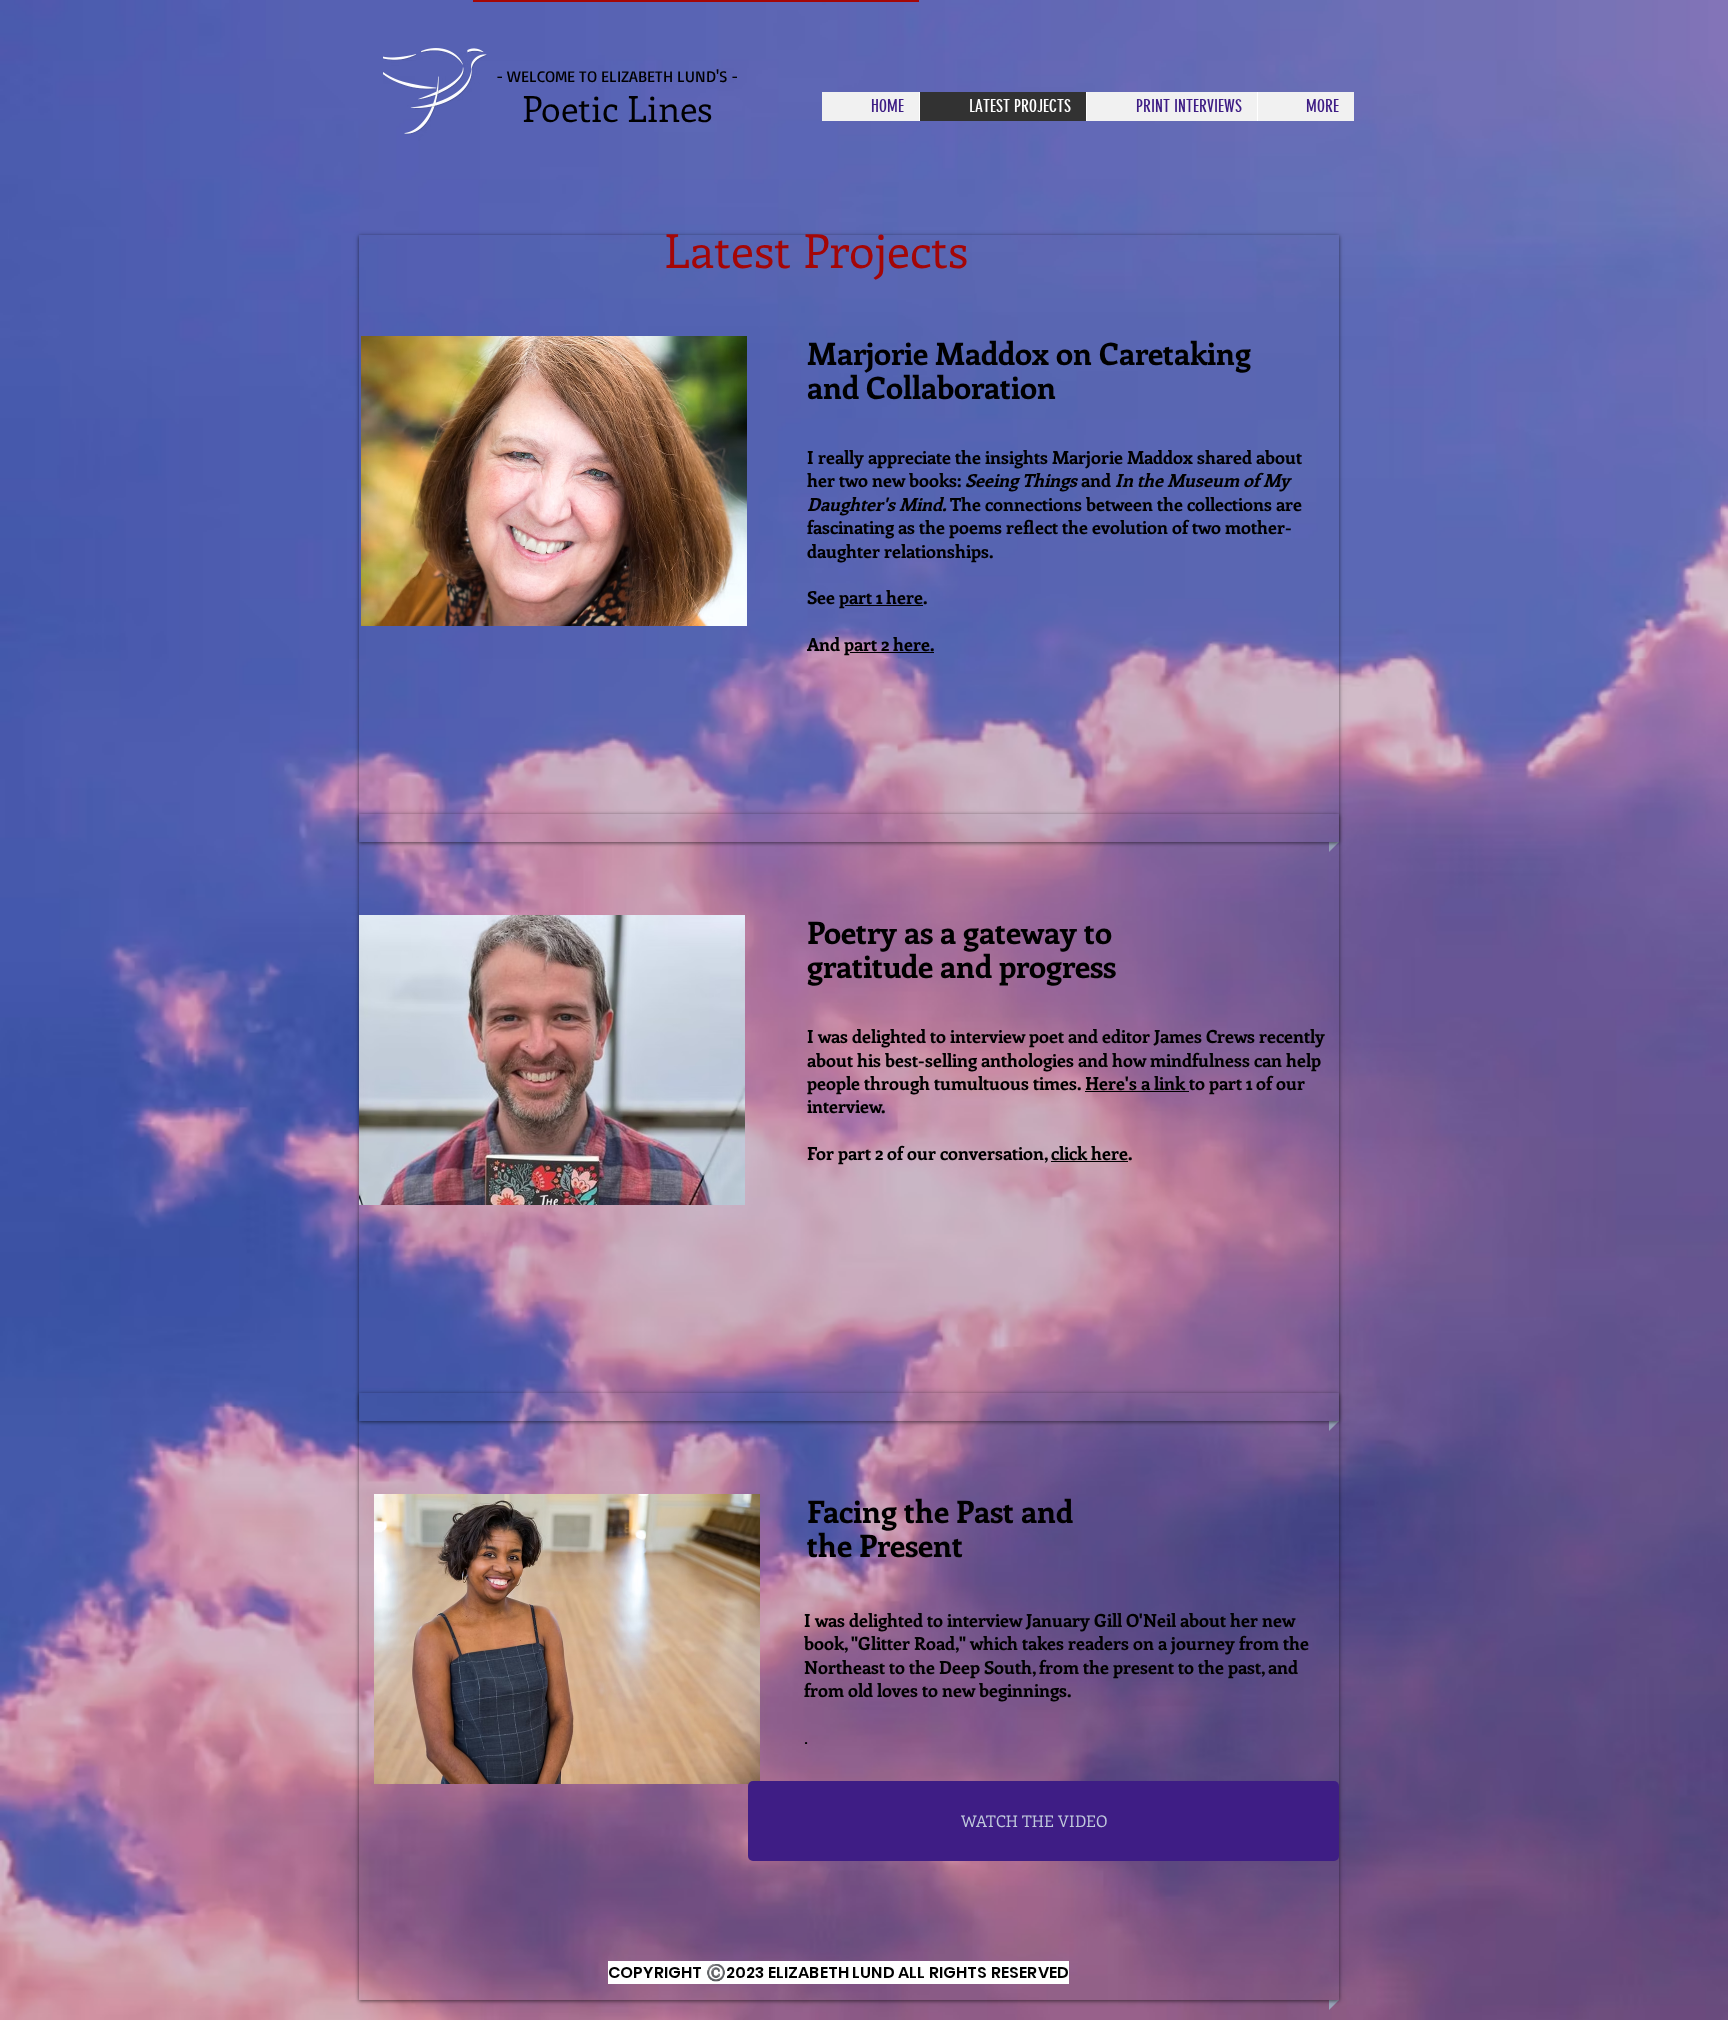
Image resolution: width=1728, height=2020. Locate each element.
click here (1089, 1153)
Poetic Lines (617, 107)
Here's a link (1137, 1083)
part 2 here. (889, 644)
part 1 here (881, 597)
